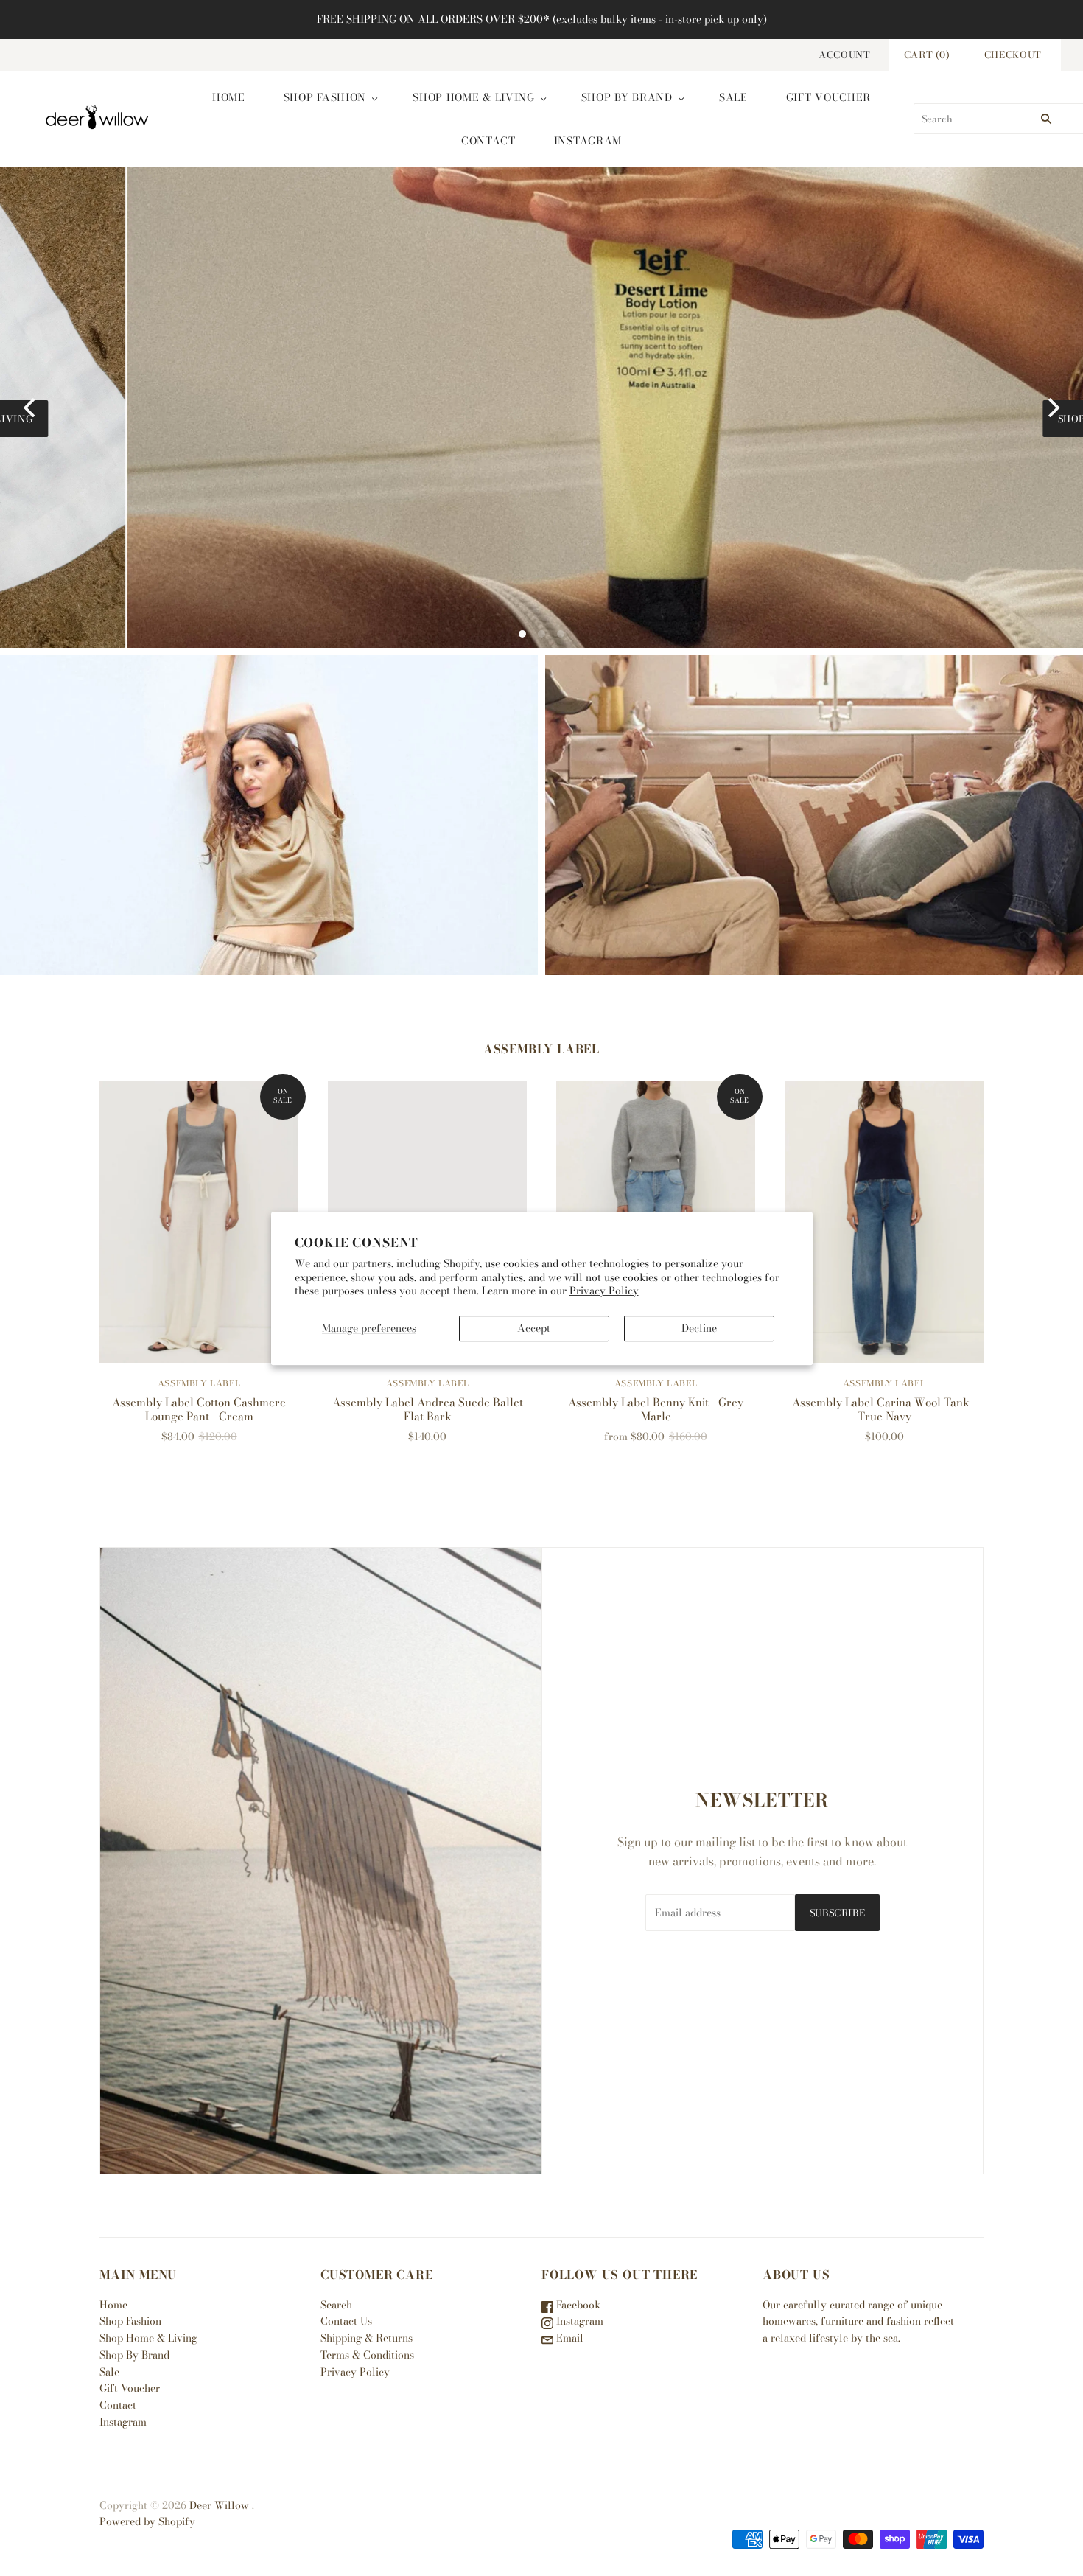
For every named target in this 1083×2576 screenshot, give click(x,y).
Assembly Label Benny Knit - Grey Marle (656, 1409)
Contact (488, 141)
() (927, 55)
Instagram (588, 141)
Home (229, 97)
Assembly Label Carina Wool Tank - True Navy (884, 1409)
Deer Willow (219, 2505)
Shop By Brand (627, 97)
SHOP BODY (555, 419)
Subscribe (838, 1913)
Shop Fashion (325, 97)
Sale (733, 97)
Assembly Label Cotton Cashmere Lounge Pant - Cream (199, 1409)
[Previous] (31, 408)
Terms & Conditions (367, 2355)
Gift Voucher (828, 97)
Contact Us (346, 2321)
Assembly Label (199, 1383)
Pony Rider (814, 815)
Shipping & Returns (367, 2338)
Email (568, 2338)
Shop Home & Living (474, 97)
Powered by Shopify (147, 2521)
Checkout (1013, 55)
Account (845, 55)
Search (336, 2305)
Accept (534, 1328)
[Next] (1052, 408)
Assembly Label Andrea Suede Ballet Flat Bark (428, 1409)
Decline (699, 1328)
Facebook (577, 2305)
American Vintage (269, 815)
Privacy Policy (604, 1290)
